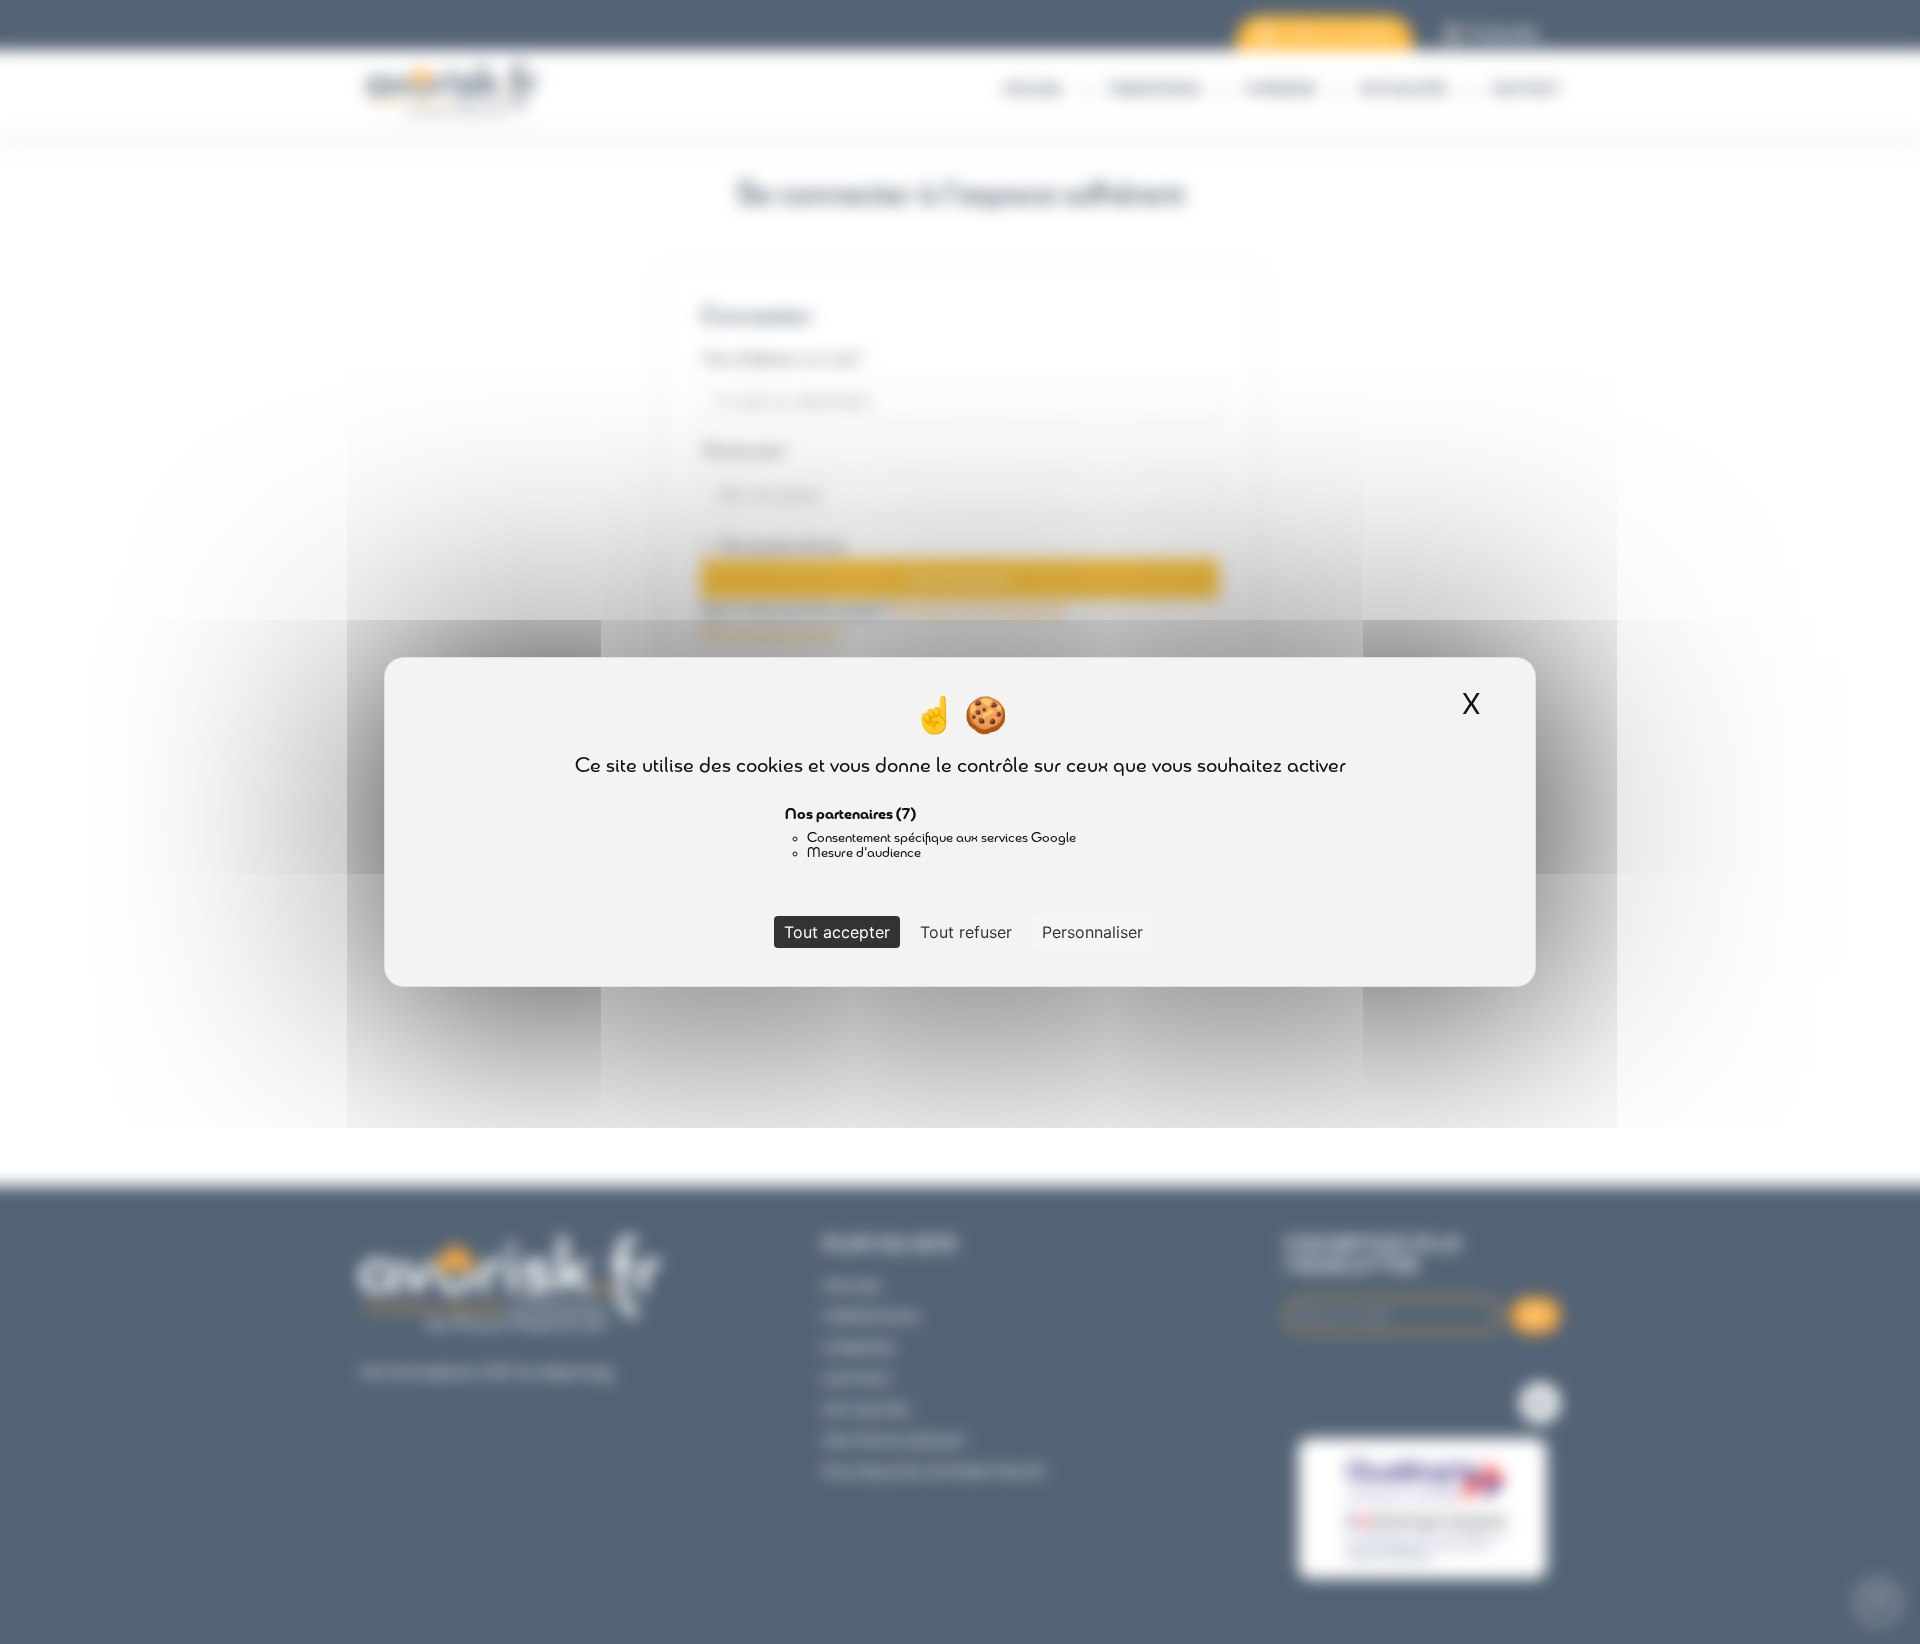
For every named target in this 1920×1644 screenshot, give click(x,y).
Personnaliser (1092, 932)
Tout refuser (966, 932)
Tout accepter (837, 932)
